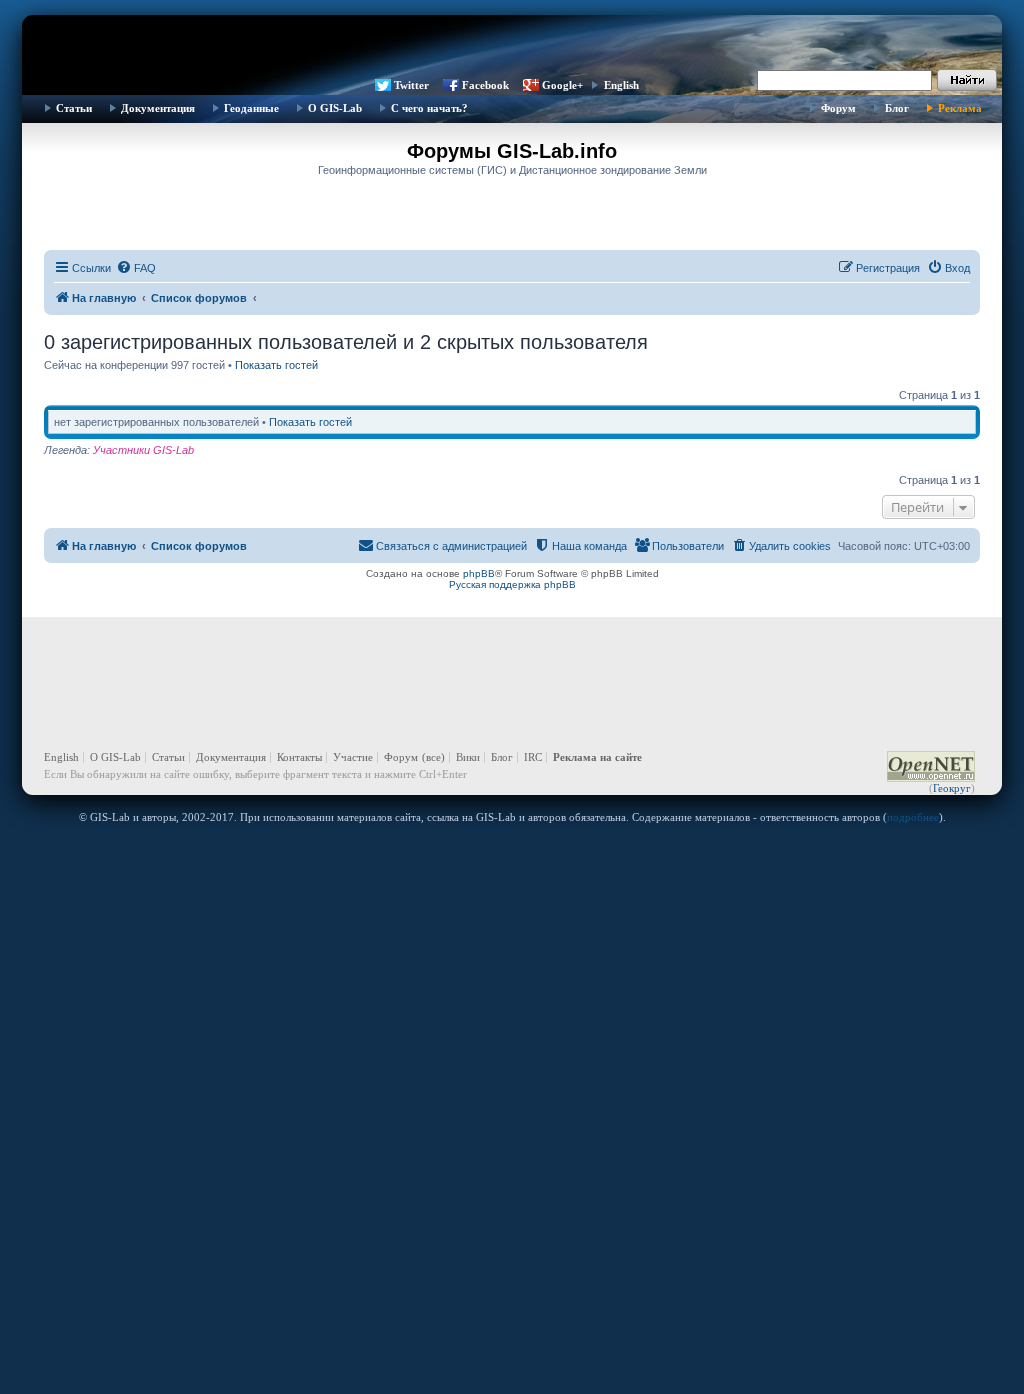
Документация (158, 108)
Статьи (74, 108)
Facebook (485, 85)
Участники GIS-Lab (143, 450)
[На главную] (512, 45)
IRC (533, 757)
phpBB (479, 573)
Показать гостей (276, 365)
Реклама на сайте (597, 757)
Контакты (299, 757)
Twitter (411, 85)
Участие (353, 757)
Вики (468, 757)
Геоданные (251, 108)
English (621, 85)
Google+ (562, 85)
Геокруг (952, 788)
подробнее (913, 817)
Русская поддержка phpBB (512, 584)
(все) (433, 757)
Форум (838, 108)
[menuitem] (136, 268)
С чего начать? (429, 108)
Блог (897, 108)
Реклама (960, 108)
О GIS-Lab (335, 108)
